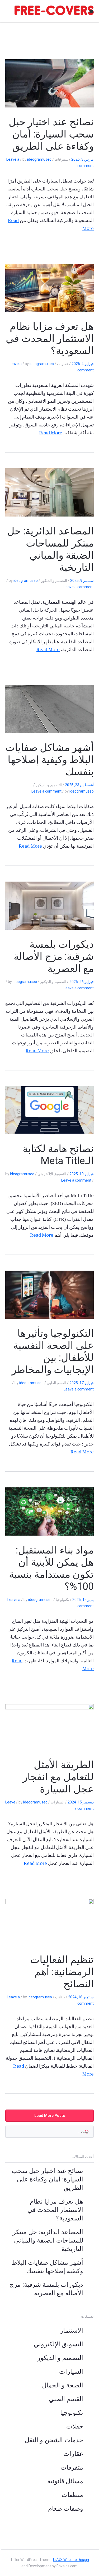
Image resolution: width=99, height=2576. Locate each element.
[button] (91, 12)
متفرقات (72, 2467)
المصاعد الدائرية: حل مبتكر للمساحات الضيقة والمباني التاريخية (48, 2240)
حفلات (75, 2426)
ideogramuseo (39, 159)
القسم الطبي (66, 2399)
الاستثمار (72, 2331)
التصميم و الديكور (60, 2358)
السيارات (71, 2372)
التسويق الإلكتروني (58, 2344)
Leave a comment (79, 587)
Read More (51, 432)
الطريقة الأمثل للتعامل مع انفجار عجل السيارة (58, 1777)
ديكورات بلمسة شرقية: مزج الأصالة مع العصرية (54, 956)
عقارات (73, 2454)
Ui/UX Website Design (71, 2560)
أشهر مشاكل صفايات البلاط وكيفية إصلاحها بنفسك (49, 760)
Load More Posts (50, 2116)
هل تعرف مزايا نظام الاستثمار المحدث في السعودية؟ (50, 338)
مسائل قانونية (65, 2481)
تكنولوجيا (72, 2413)
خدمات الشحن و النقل (54, 2440)
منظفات (72, 2495)
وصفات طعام (66, 2509)
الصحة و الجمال (63, 2385)
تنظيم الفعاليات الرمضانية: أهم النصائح (62, 1972)
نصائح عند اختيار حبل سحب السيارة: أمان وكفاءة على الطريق (51, 134)
